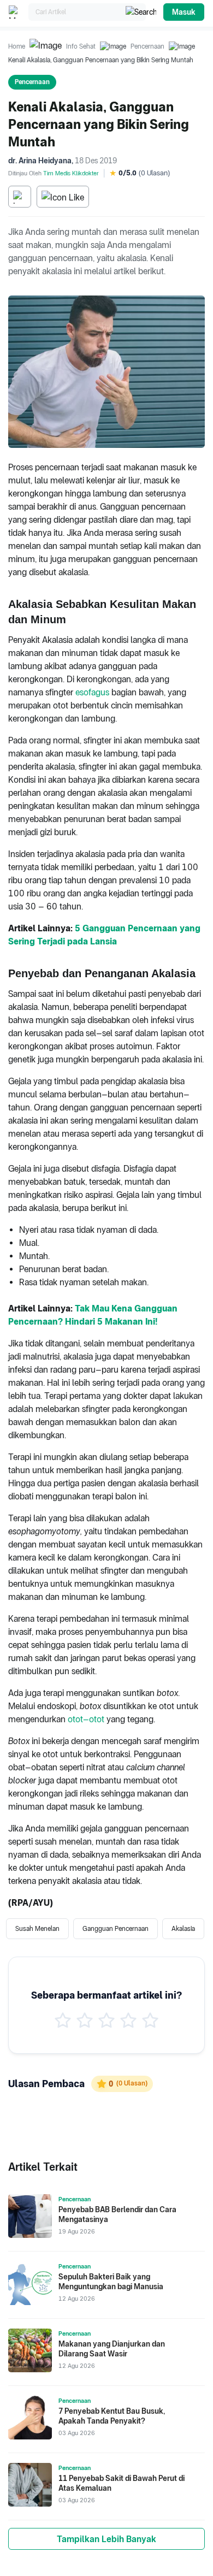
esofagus (92, 692)
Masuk (184, 12)
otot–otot (86, 1719)
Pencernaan (147, 46)
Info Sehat (81, 46)
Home (17, 46)
